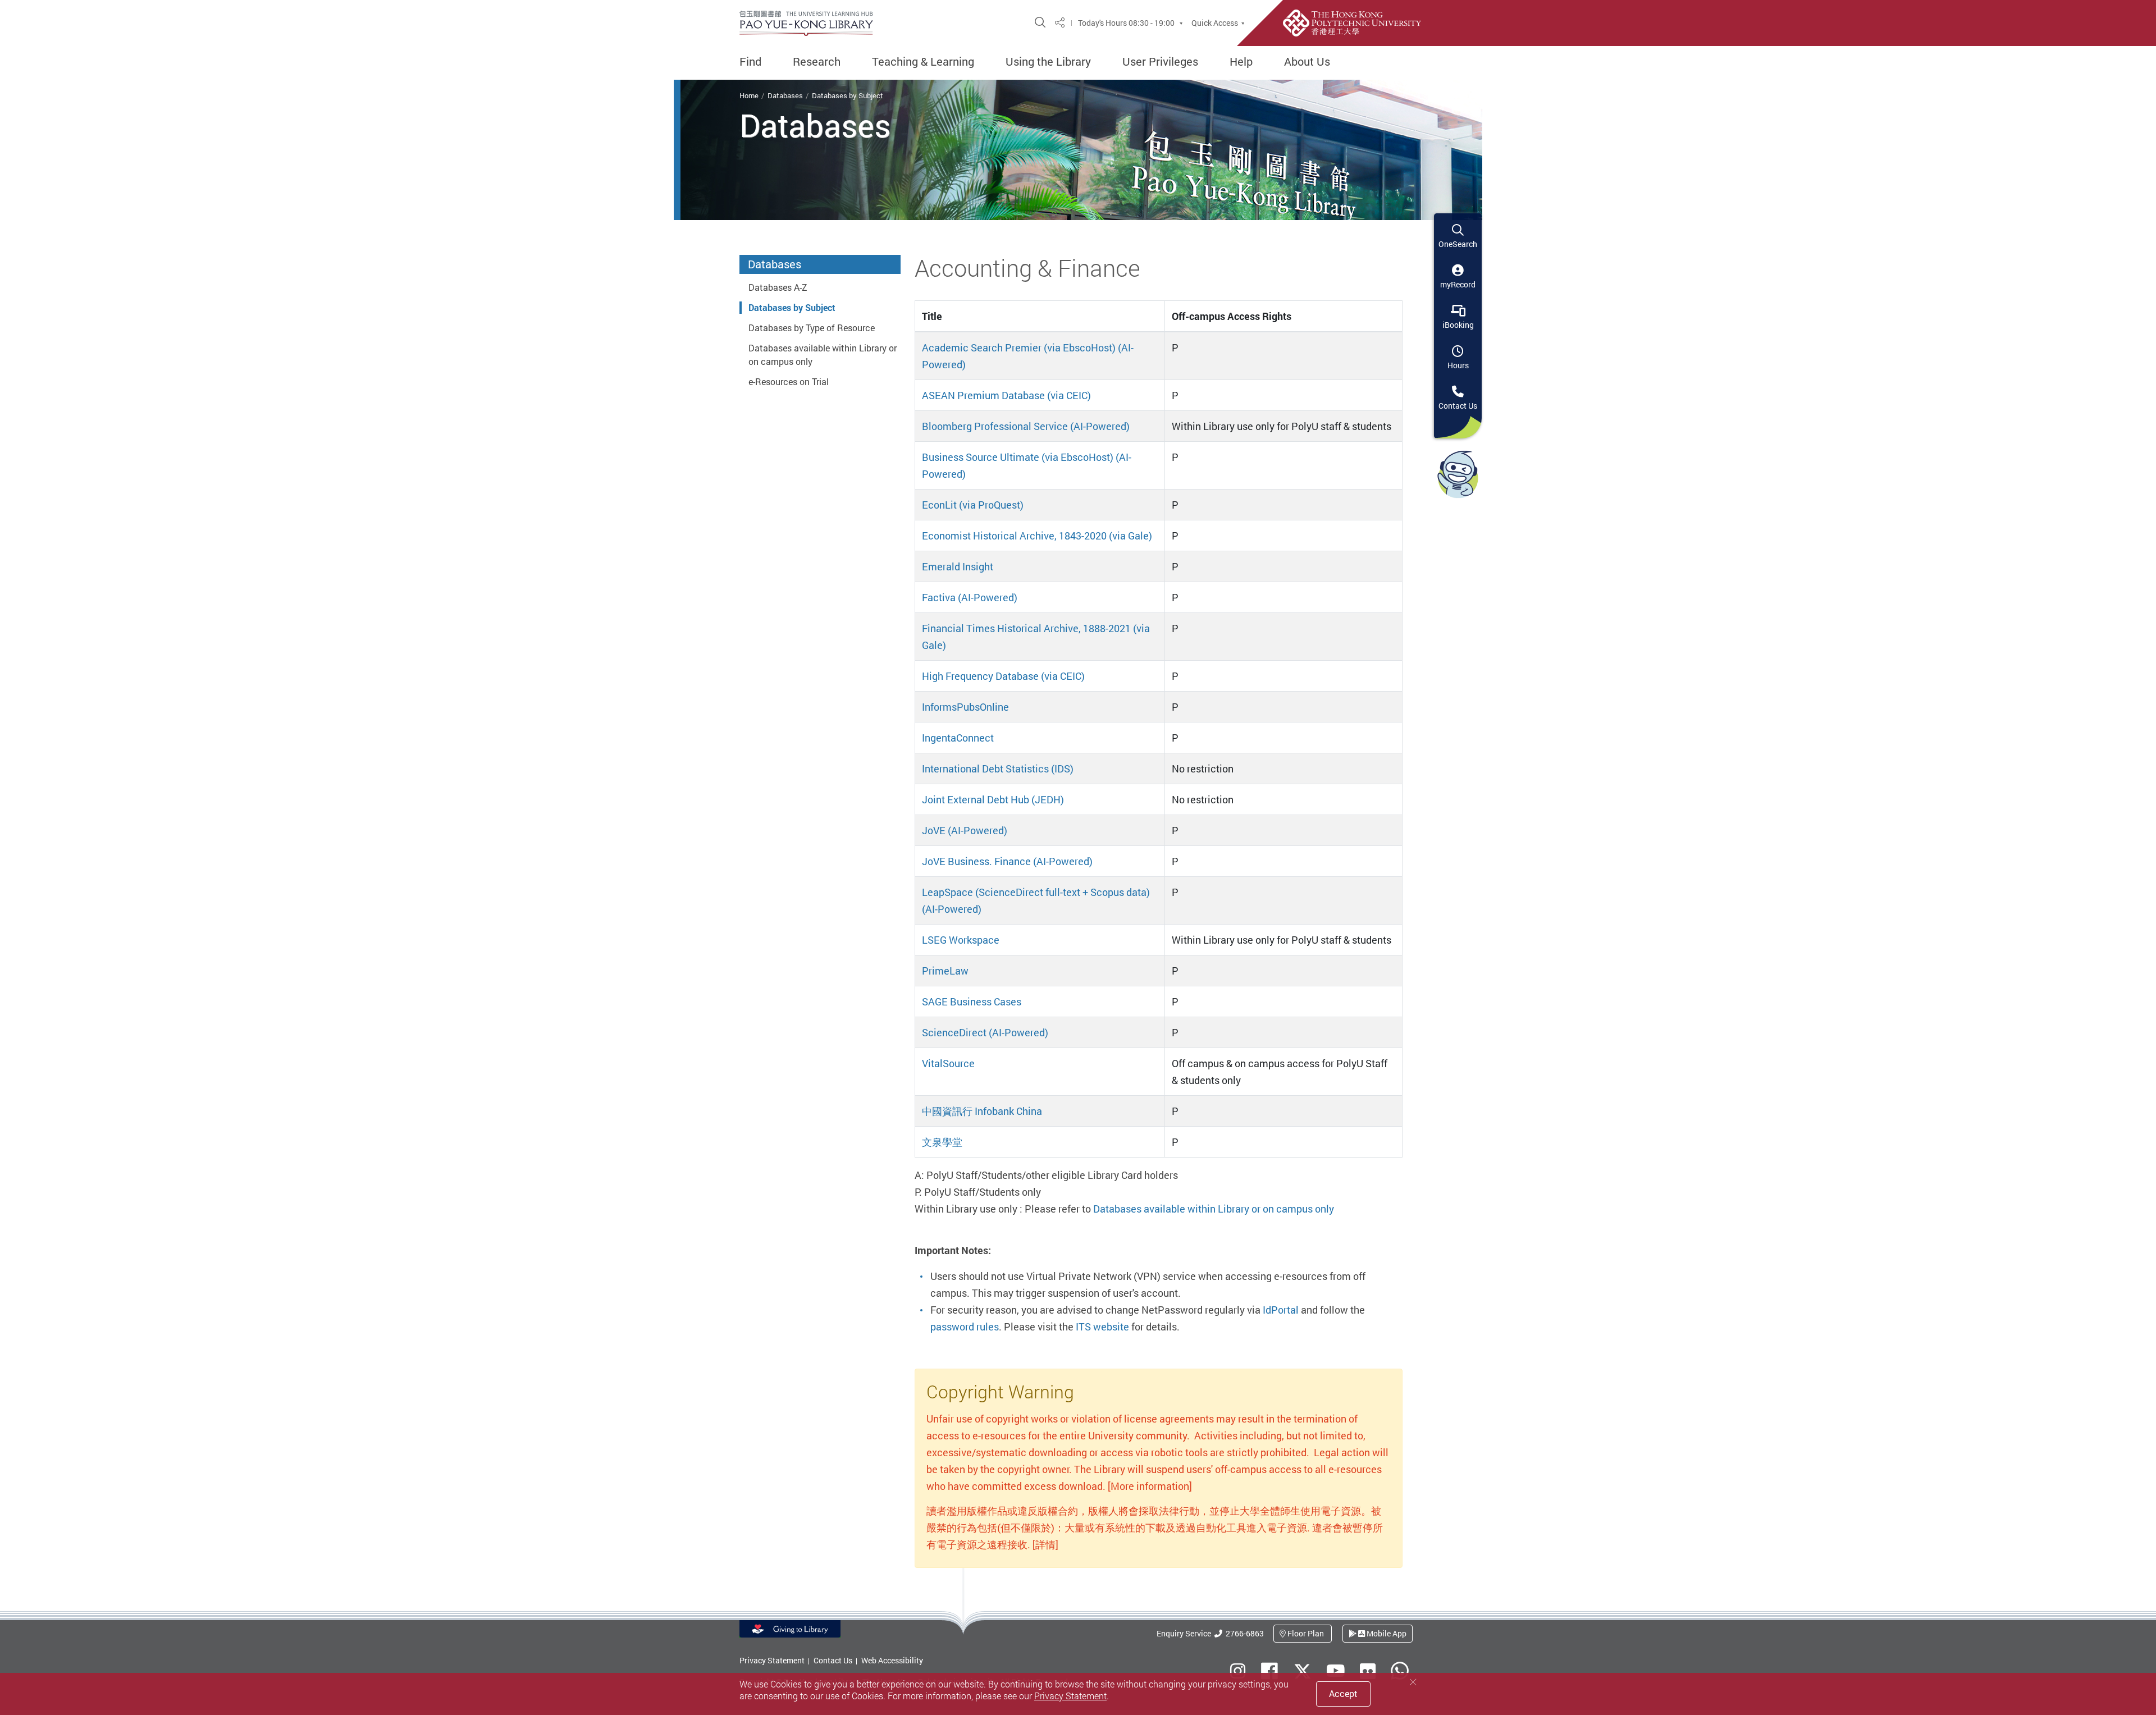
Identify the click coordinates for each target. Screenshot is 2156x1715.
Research (817, 62)
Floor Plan (1306, 1633)
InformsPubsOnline (965, 707)
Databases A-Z (778, 287)
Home (749, 95)
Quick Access (1215, 23)
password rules (965, 1327)
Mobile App (1386, 1633)
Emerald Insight (958, 566)
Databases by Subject (848, 95)
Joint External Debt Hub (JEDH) (993, 799)
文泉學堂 (942, 1142)
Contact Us (833, 1660)
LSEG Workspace (961, 940)
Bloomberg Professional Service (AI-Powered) (1026, 426)
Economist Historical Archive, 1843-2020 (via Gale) (1037, 536)
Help (1241, 62)
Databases (785, 95)
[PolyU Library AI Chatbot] (1458, 474)
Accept (1343, 1694)
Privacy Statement (772, 1660)
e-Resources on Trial (789, 382)
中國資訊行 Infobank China (982, 1111)
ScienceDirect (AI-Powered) (985, 1032)
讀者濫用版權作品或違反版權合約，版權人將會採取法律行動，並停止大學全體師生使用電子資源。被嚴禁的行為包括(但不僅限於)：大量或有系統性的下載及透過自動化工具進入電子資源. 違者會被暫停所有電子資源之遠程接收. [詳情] (1155, 1528)
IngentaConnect (958, 738)
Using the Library (1048, 62)
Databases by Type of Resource (812, 328)
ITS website (1102, 1327)
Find (750, 62)
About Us (1307, 62)
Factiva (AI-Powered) (970, 597)
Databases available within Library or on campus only (1214, 1209)
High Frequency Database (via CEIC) (1003, 676)
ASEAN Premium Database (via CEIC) (1006, 395)
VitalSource (948, 1063)
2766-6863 (1243, 1633)
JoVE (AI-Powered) (965, 830)
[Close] (1413, 1682)
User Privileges (1160, 62)
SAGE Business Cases (972, 1001)
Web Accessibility (892, 1660)
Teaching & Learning (923, 62)
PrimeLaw (945, 971)
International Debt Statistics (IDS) (998, 769)
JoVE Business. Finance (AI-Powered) (1007, 861)
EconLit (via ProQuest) (973, 505)
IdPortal (1281, 1310)
